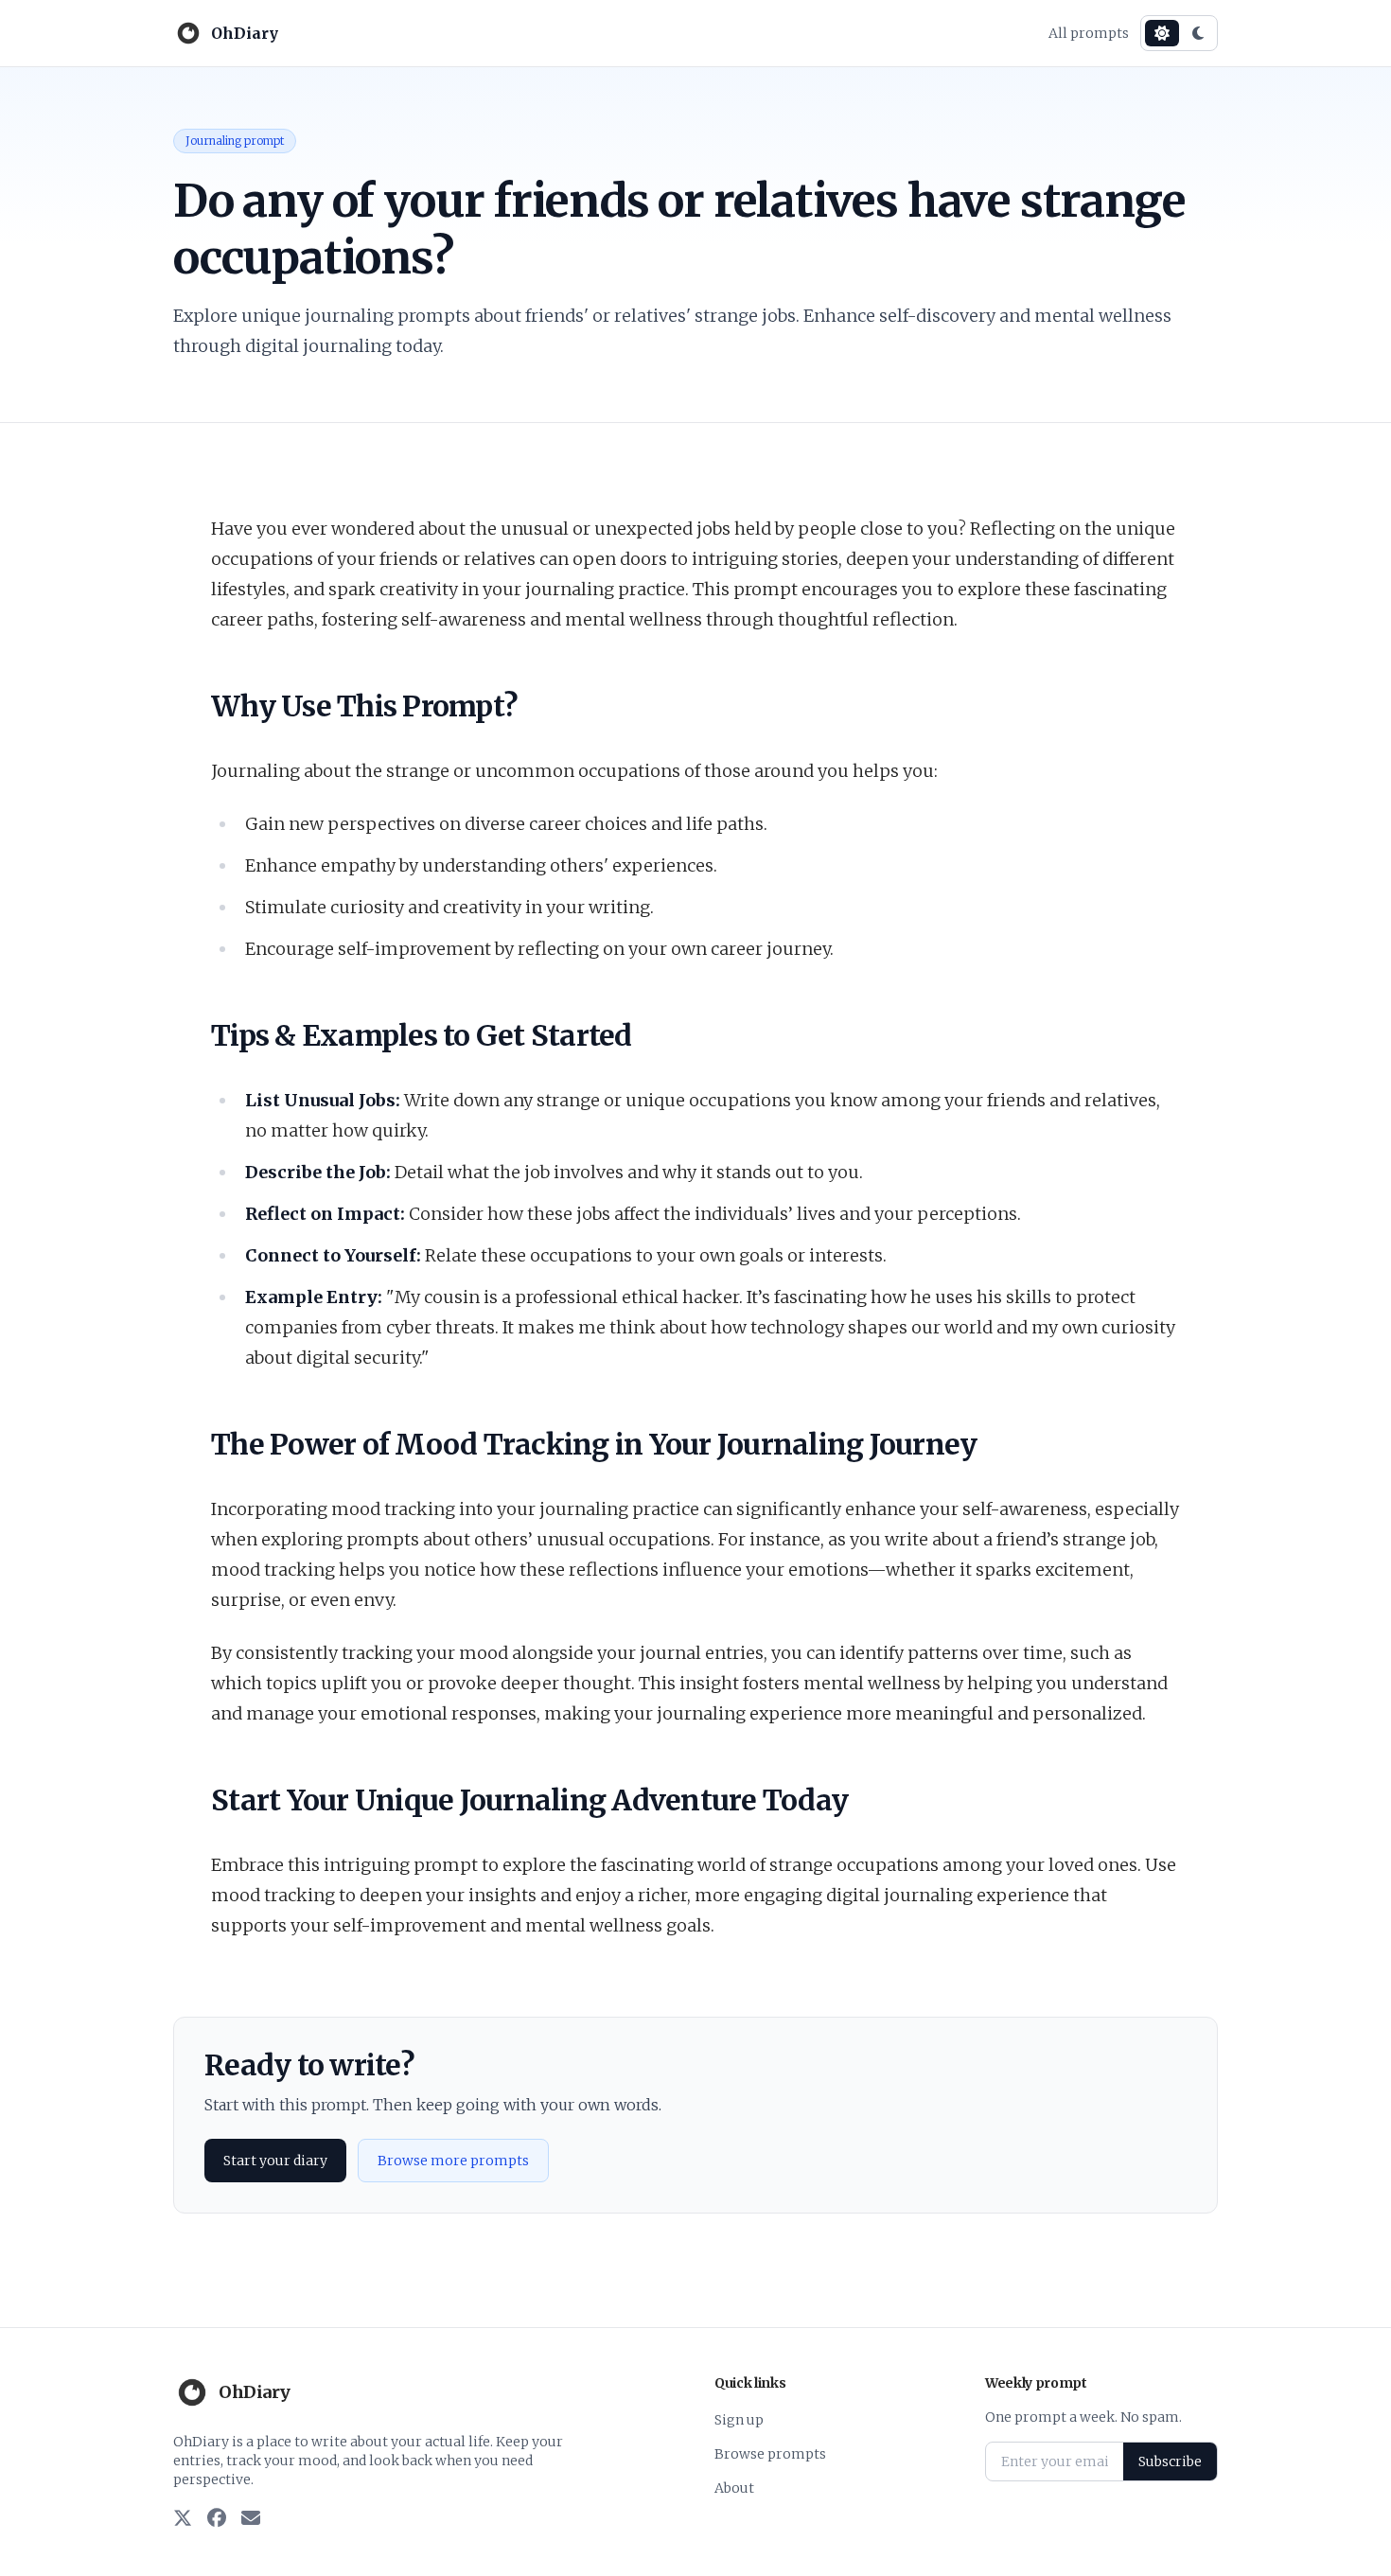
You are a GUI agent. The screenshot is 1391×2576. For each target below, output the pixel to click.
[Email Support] (251, 2519)
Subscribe (1170, 2461)
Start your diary (275, 2161)
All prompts (1089, 33)
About (734, 2488)
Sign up (739, 2420)
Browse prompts (770, 2454)
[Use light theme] (1162, 33)
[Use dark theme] (1198, 33)
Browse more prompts (453, 2161)
